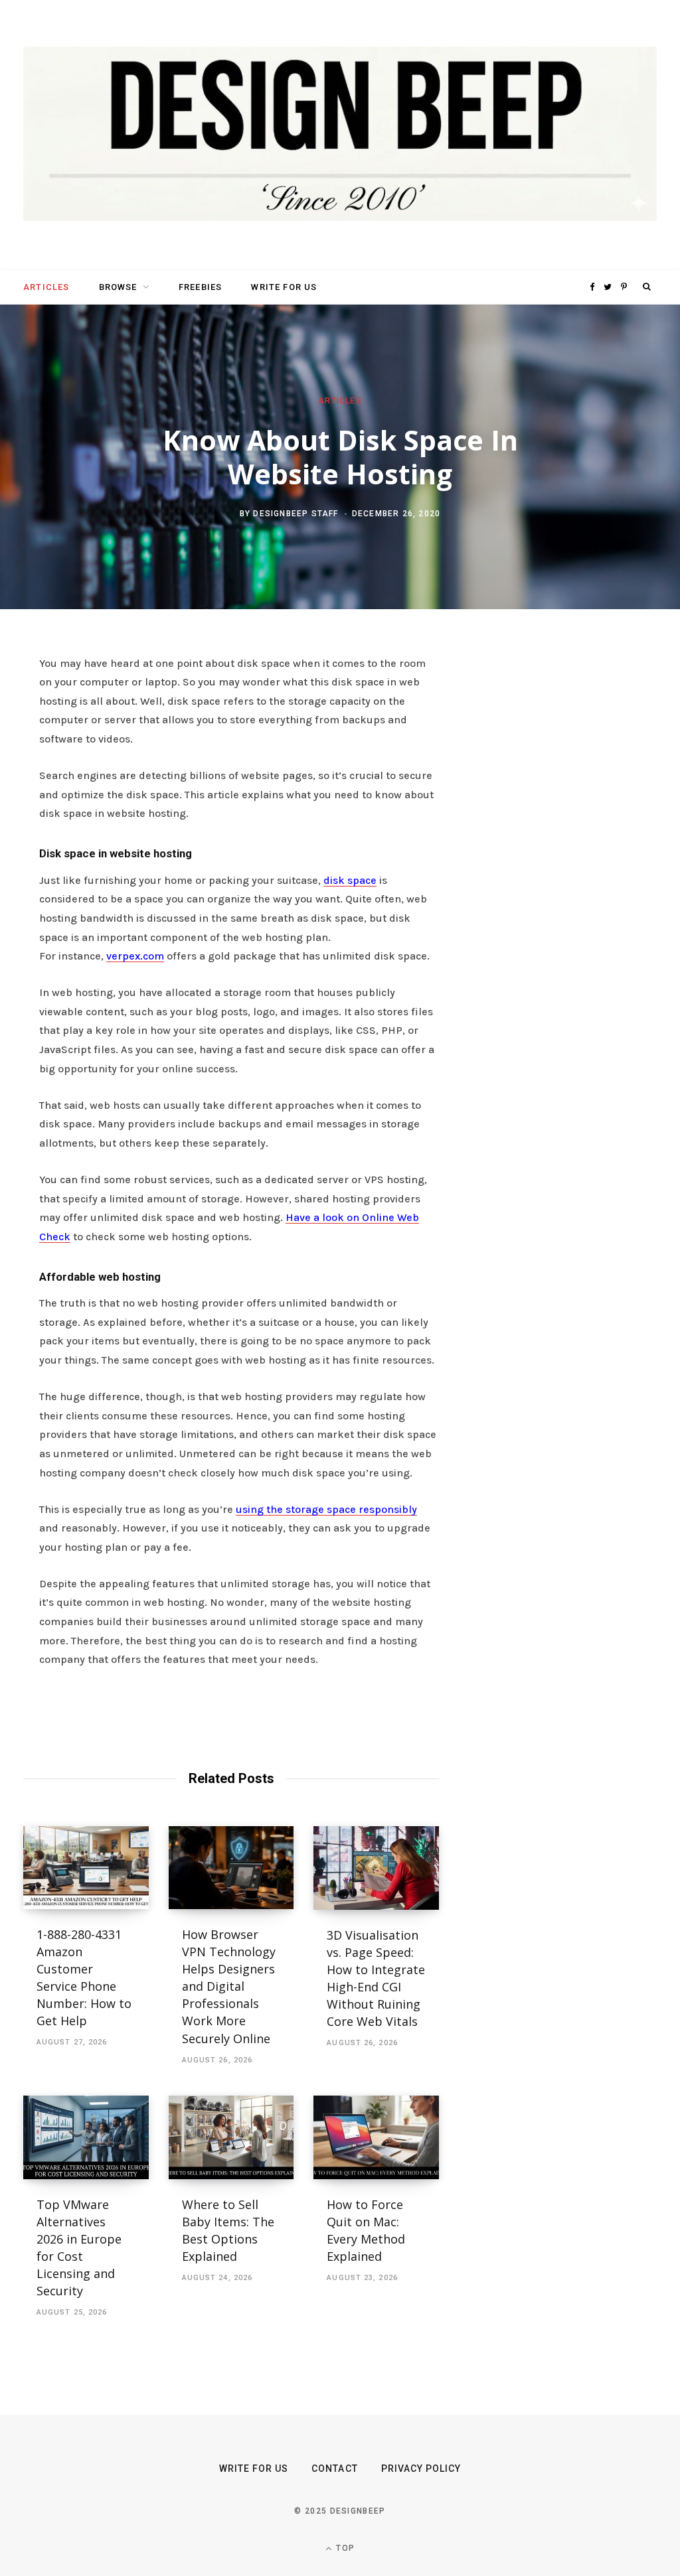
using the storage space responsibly (326, 1509)
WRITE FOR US (284, 287)
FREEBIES (200, 287)
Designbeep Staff (296, 514)
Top (344, 2548)
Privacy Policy (421, 2469)
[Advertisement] (578, 857)
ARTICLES (46, 287)
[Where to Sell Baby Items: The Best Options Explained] (231, 2137)
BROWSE (118, 287)
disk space (350, 880)
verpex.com (135, 956)
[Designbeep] (340, 135)
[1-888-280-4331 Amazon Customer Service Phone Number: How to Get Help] (86, 1868)
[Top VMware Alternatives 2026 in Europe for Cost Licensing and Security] (86, 2137)
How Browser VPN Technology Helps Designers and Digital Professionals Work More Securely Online (229, 1986)
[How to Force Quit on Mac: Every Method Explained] (376, 2137)
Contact (334, 2469)
